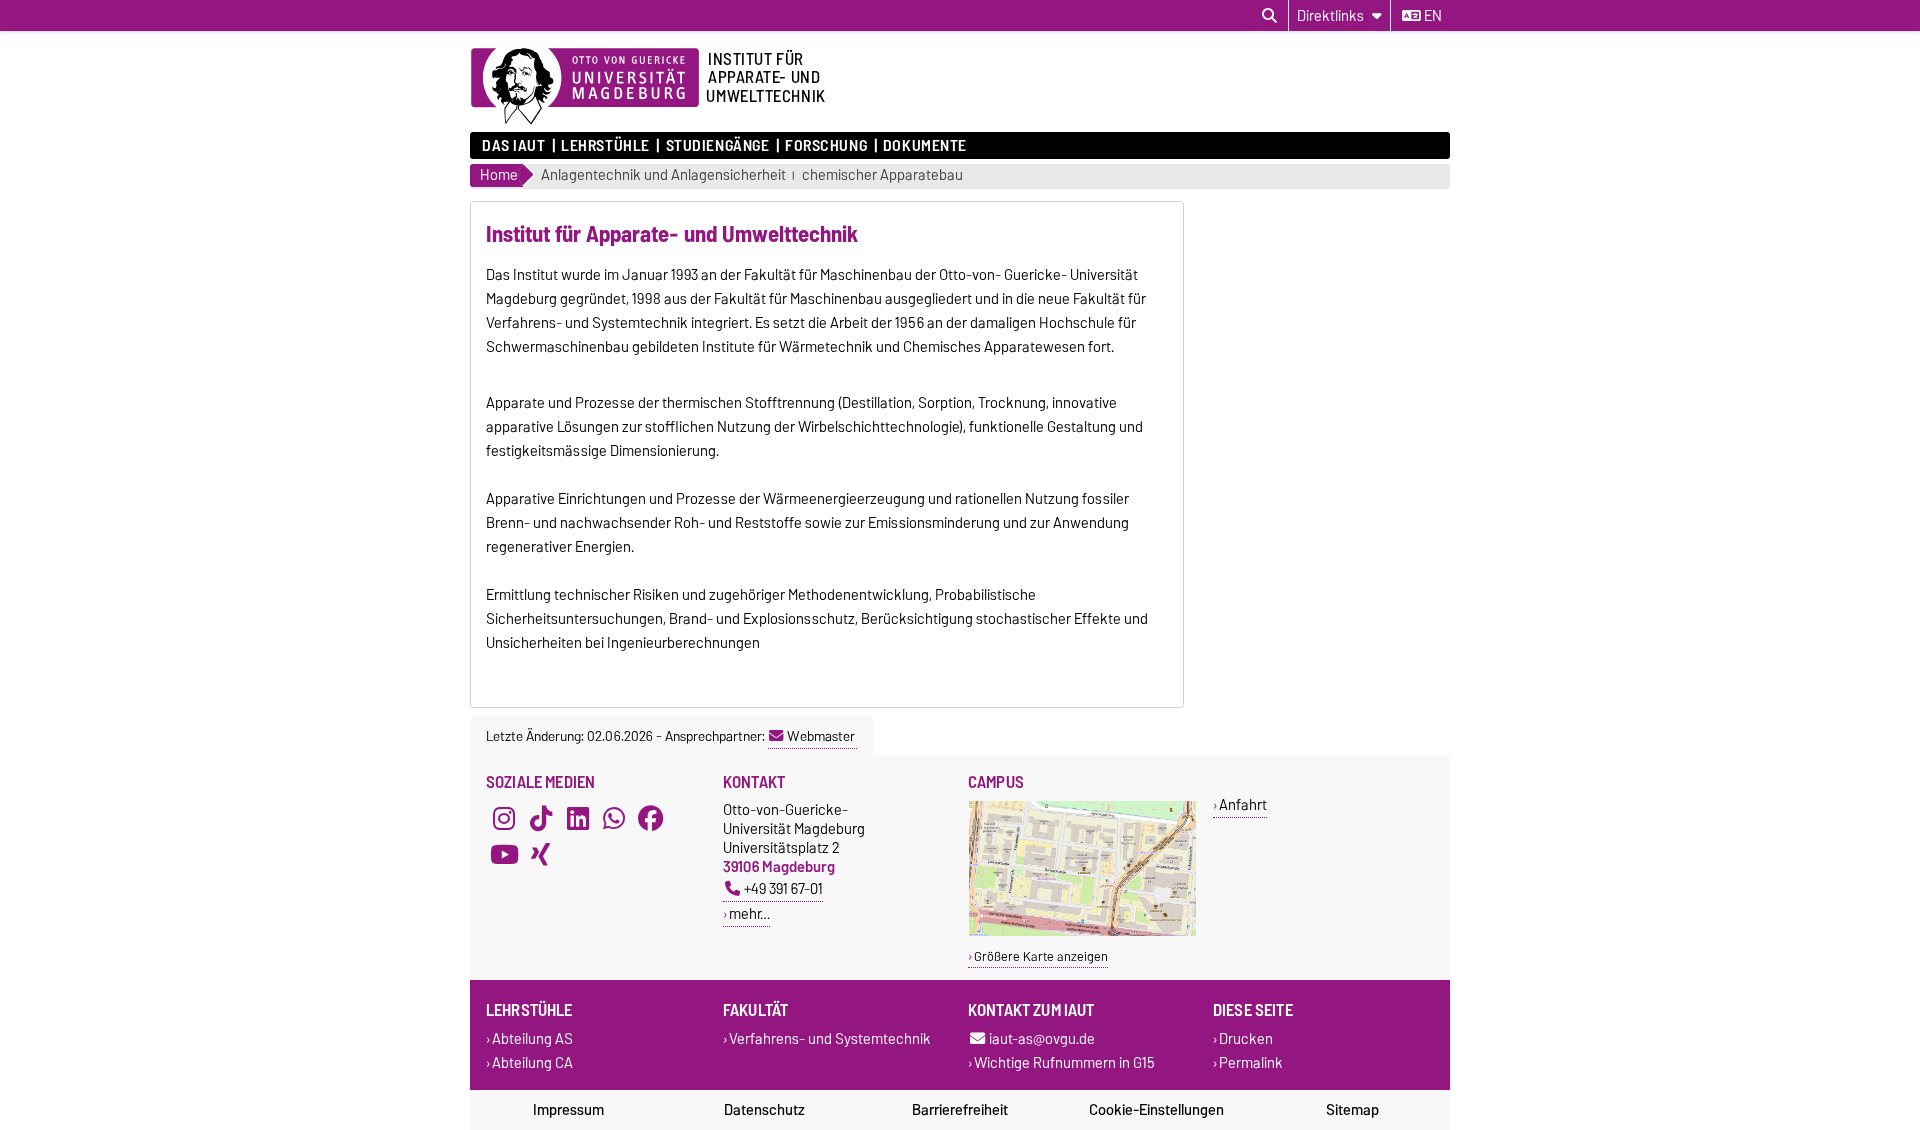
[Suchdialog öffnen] (1269, 16)
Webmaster (821, 736)
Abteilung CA (532, 1062)
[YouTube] (504, 854)
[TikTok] (541, 818)
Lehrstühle (605, 146)
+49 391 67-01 (783, 888)
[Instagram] (504, 818)
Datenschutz (764, 1110)
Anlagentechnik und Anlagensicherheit (663, 175)
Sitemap (1352, 1110)
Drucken (1246, 1039)
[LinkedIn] (578, 818)
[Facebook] (651, 818)
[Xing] (541, 854)
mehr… (749, 913)
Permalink (1251, 1062)
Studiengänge (717, 146)
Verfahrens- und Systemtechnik (830, 1039)
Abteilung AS (532, 1039)
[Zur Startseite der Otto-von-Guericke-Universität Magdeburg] (585, 87)
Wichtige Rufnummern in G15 (1064, 1062)
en (1431, 16)
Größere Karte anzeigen (1041, 956)
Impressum (568, 1110)
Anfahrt (1243, 804)
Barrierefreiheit (960, 1110)
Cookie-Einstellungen (1156, 1110)
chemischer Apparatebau (882, 175)
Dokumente (925, 146)
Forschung (826, 146)
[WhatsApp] (614, 818)
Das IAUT (513, 146)
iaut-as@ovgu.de (1042, 1039)
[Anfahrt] (1082, 931)
